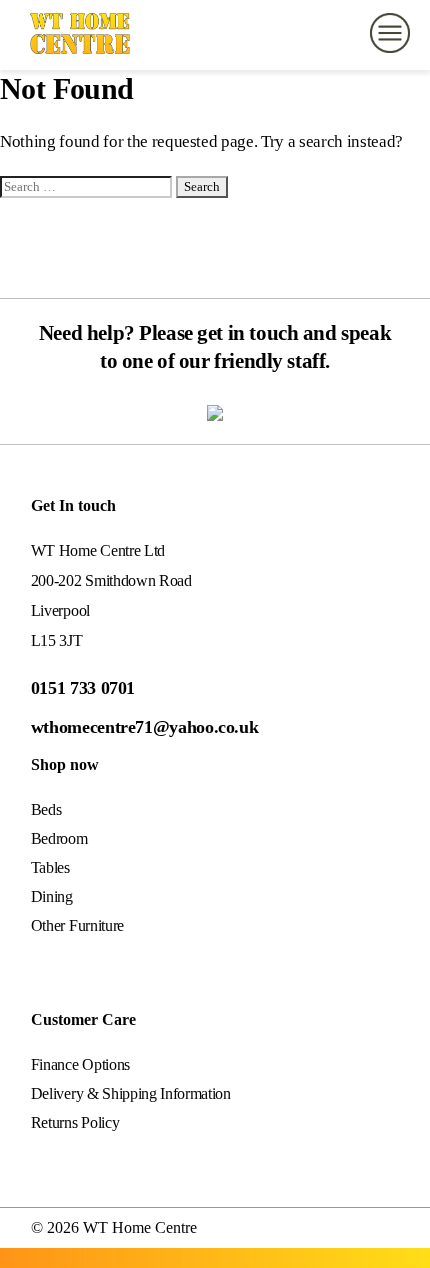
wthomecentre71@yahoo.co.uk (145, 727)
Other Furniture (77, 925)
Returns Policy (75, 1122)
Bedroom (59, 838)
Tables (50, 867)
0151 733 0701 (83, 688)
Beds (46, 809)
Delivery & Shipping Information (131, 1093)
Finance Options (80, 1064)
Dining (52, 896)
